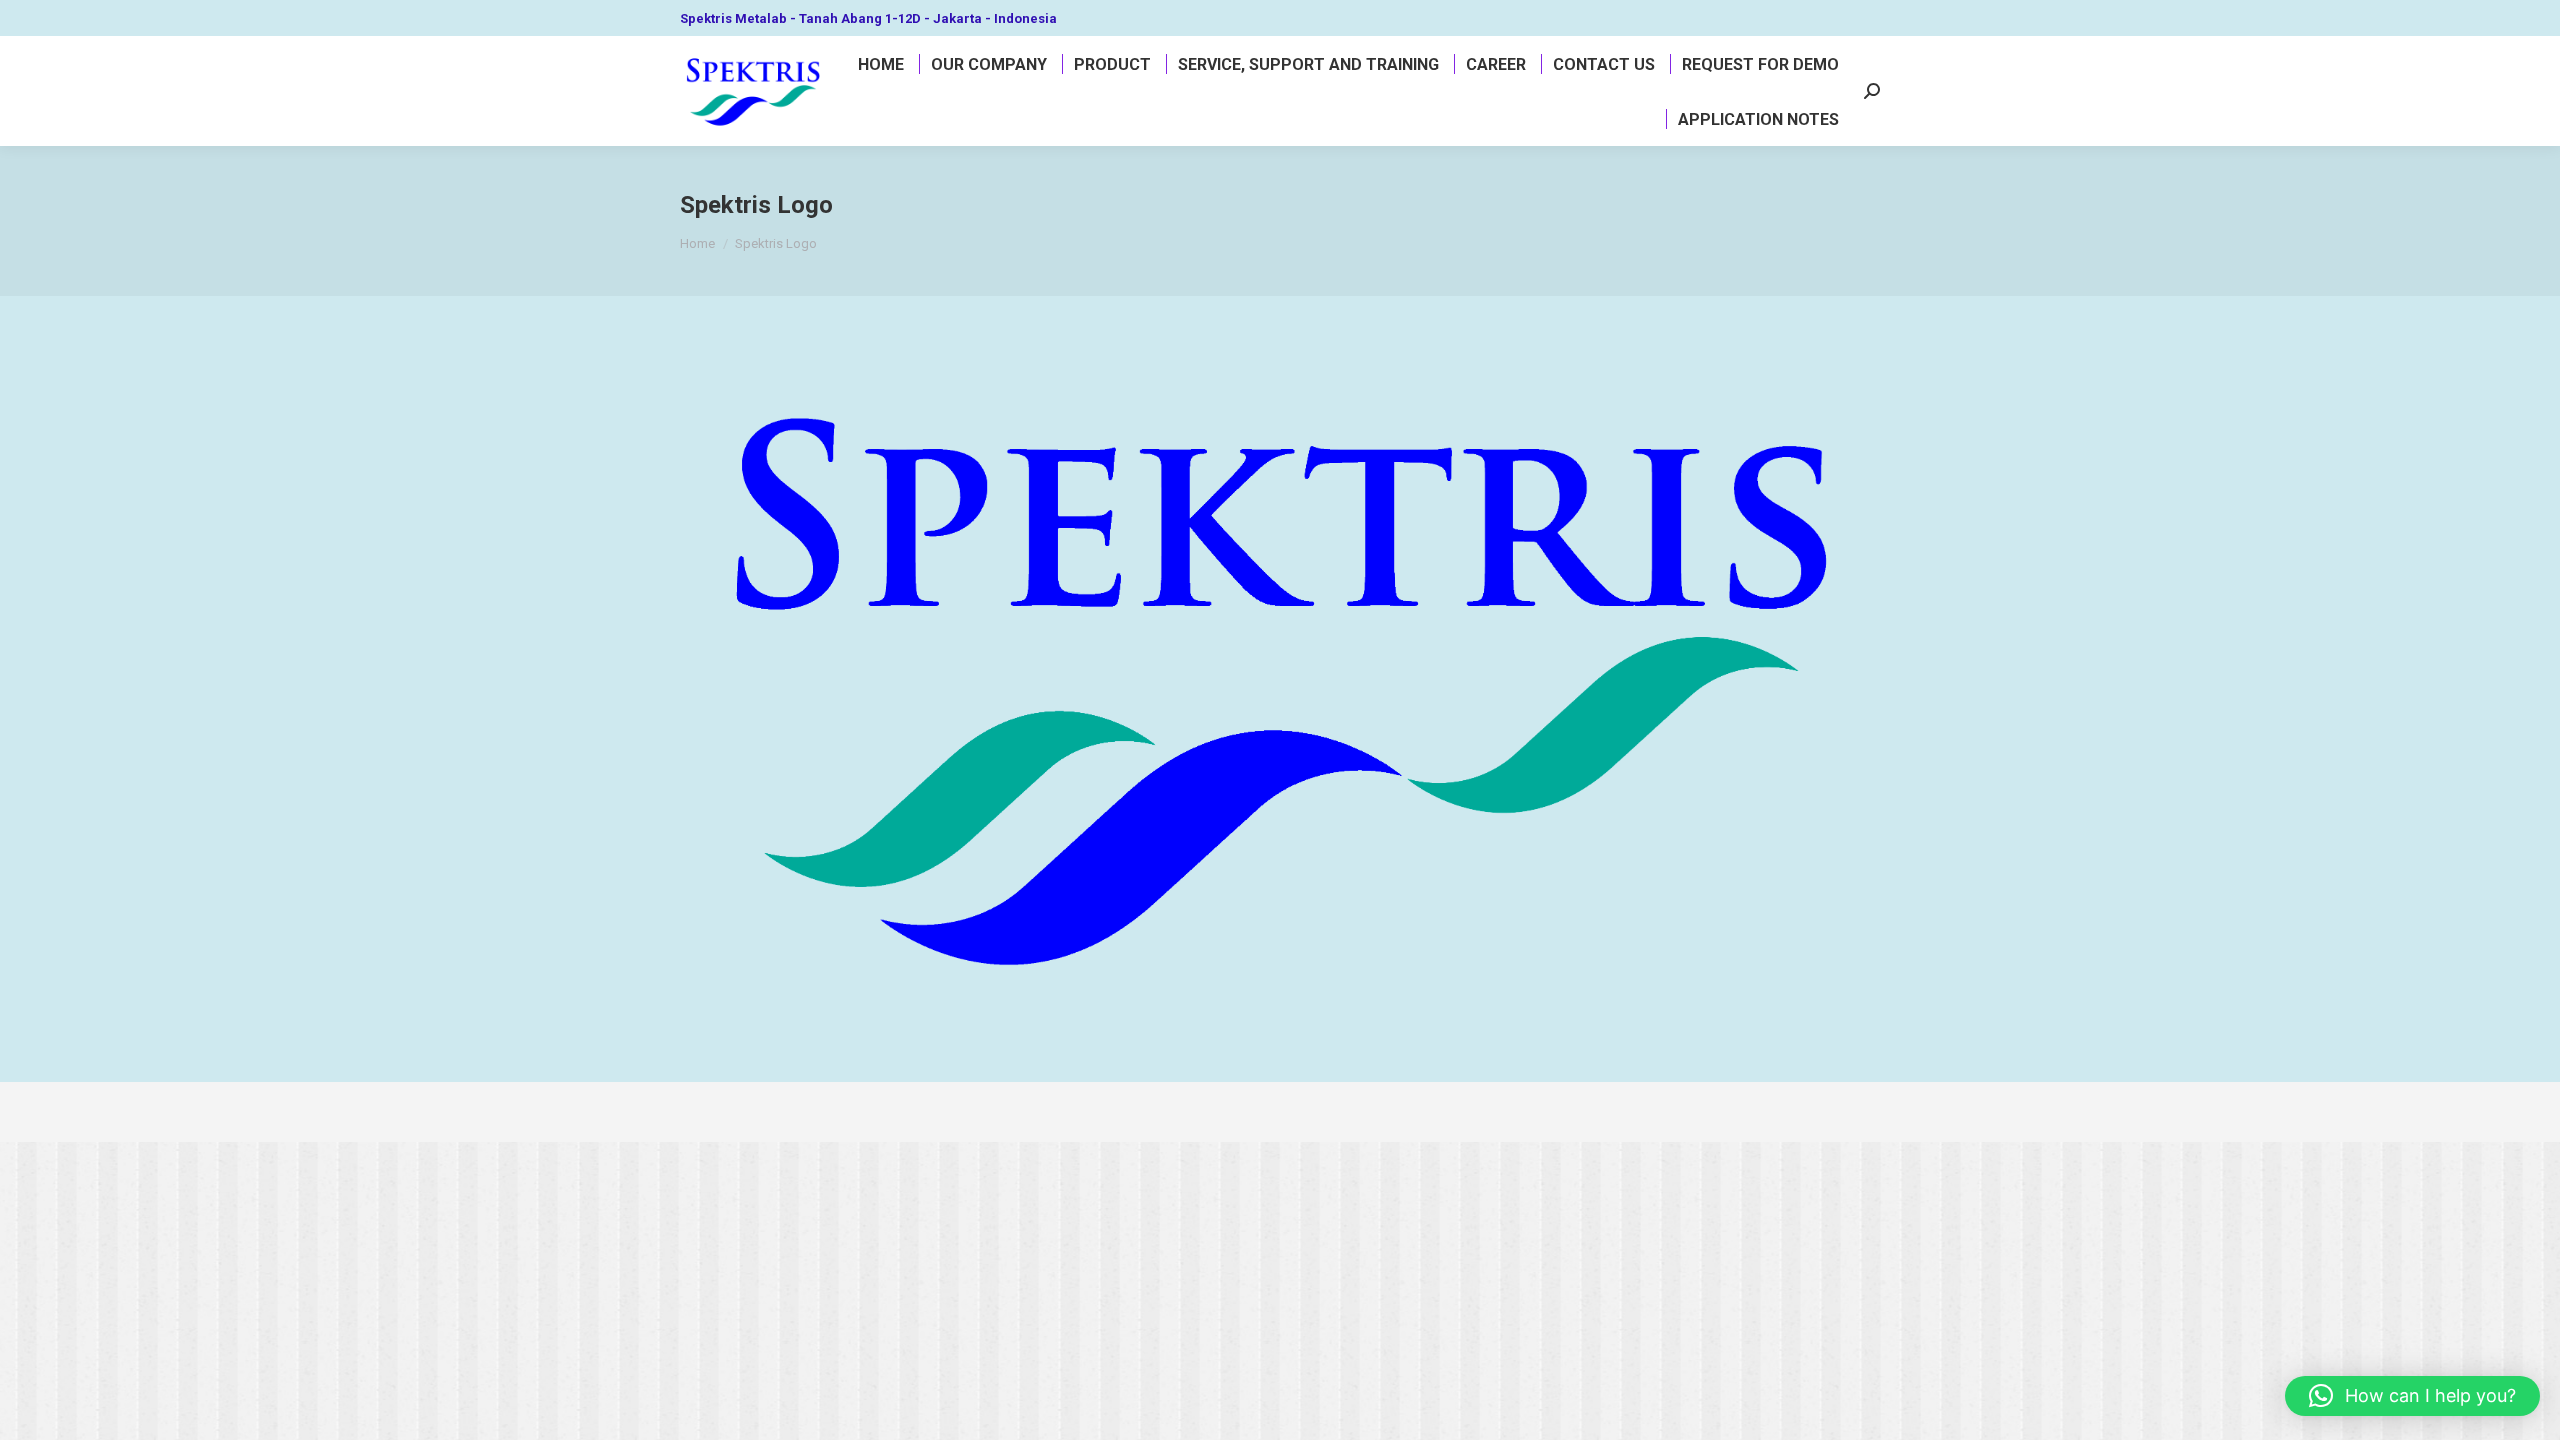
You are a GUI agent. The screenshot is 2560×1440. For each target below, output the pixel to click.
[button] (2412, 1396)
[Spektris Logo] (1280, 684)
